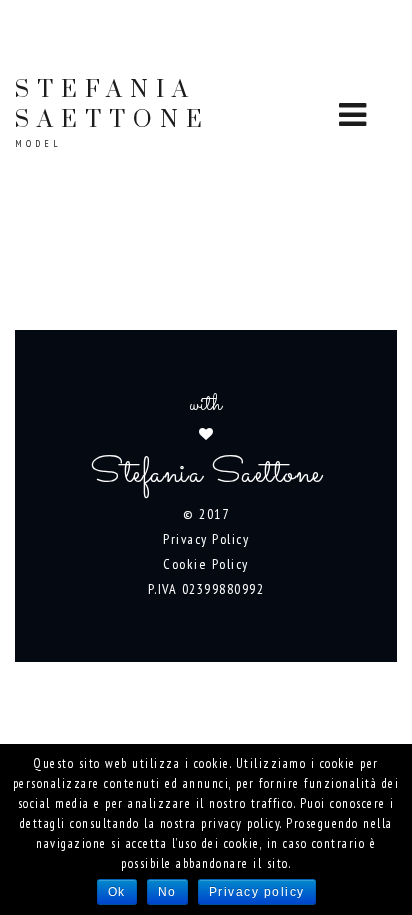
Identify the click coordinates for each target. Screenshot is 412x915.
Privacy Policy (206, 539)
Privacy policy (257, 892)
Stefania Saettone (112, 112)
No (167, 892)
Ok (117, 892)
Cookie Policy (206, 564)
